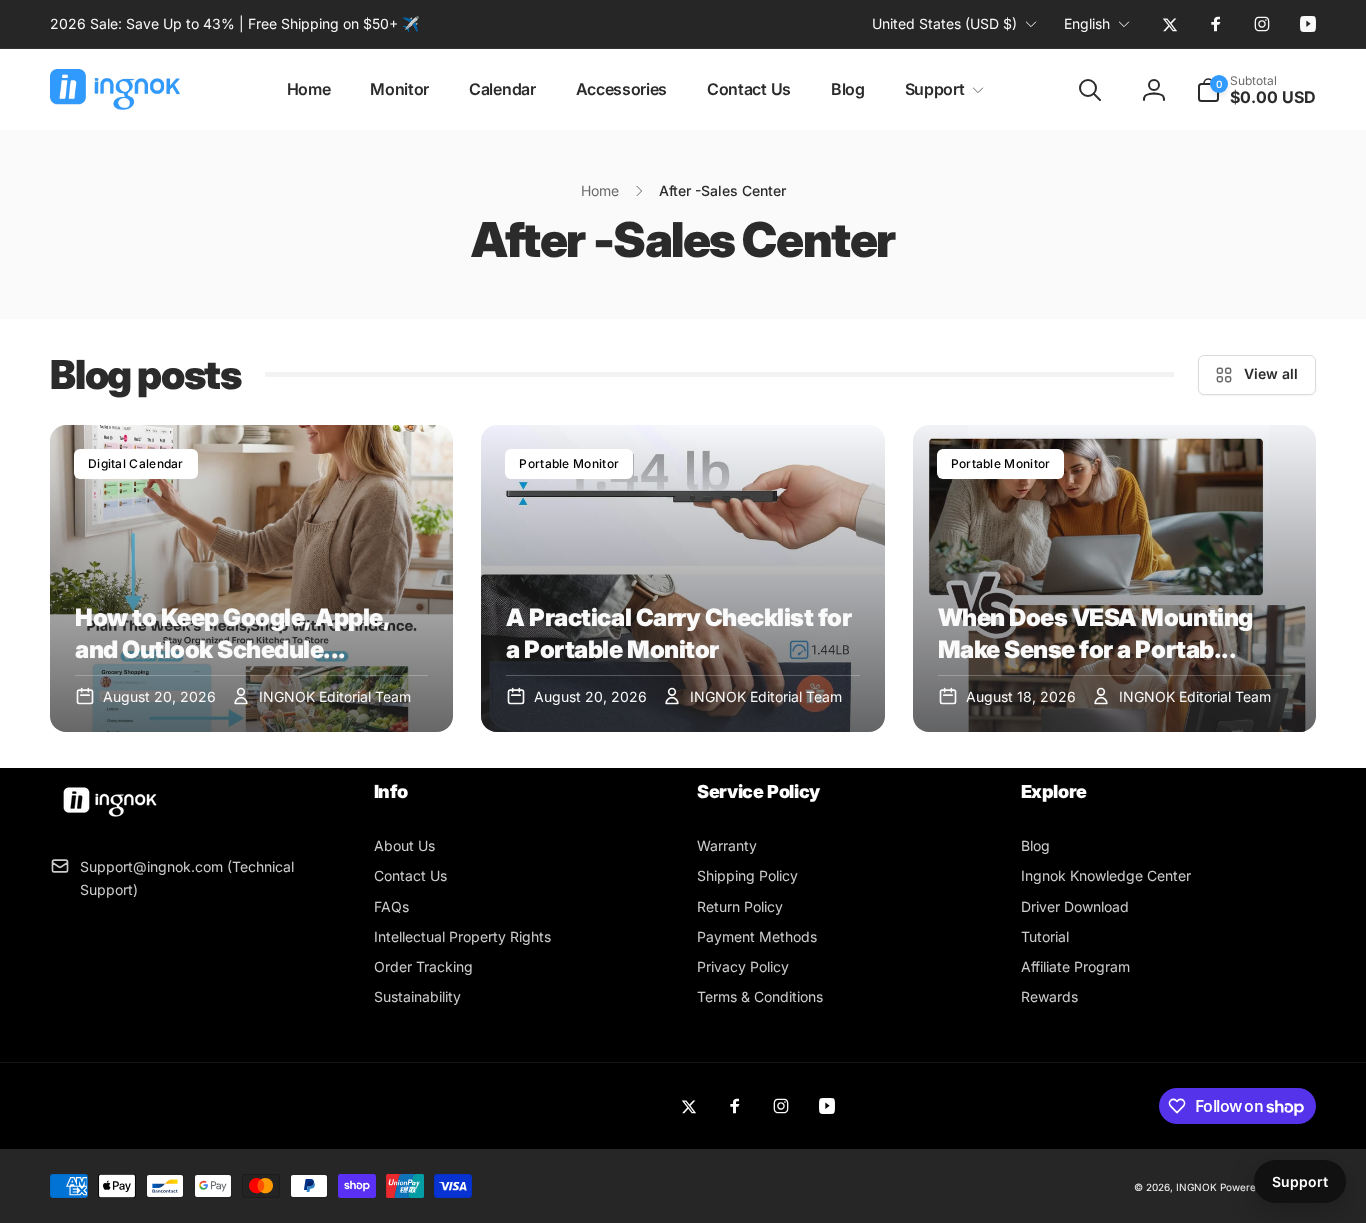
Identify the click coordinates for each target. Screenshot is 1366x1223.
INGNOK (1196, 1187)
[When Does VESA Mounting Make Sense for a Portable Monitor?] (1114, 578)
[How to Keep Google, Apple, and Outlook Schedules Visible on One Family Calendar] (251, 578)
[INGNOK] (110, 818)
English (1087, 23)
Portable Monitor (569, 463)
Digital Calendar (136, 463)
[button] (941, 89)
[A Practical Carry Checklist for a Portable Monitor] (682, 578)
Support (1300, 1181)
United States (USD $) (944, 23)
